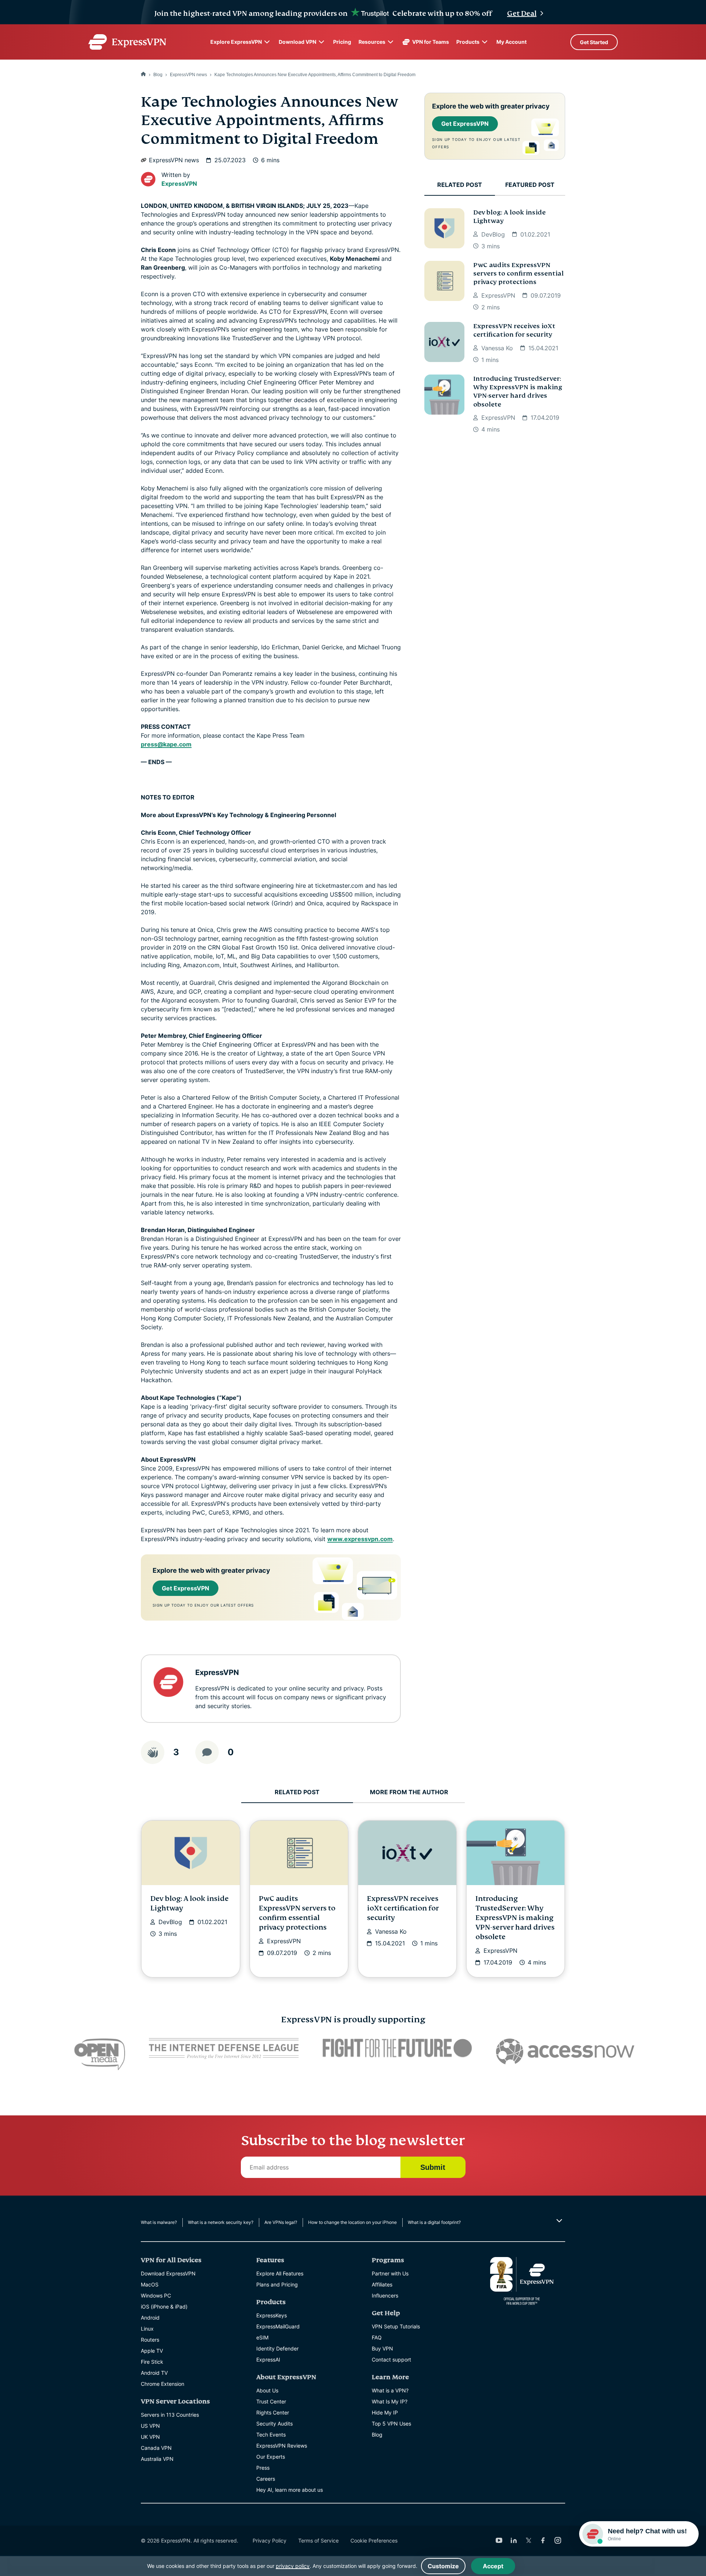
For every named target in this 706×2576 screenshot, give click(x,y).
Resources (372, 42)
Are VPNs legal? (281, 2222)
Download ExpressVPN (168, 2273)
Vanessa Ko (497, 348)
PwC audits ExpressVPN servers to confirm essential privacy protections (518, 274)
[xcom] (528, 2540)
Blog (158, 75)
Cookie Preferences (374, 2540)
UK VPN (150, 2437)
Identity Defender (277, 2348)
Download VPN (297, 42)
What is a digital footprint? (434, 2222)
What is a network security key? (221, 2222)
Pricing (342, 42)
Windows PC (156, 2295)
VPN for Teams (431, 42)
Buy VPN (382, 2348)
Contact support (391, 2359)
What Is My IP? (390, 2401)
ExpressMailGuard (278, 2326)
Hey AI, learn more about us (290, 2490)
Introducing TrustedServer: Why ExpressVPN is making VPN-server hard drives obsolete (518, 392)
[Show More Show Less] (558, 2221)
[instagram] (558, 2540)
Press (263, 2468)
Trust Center (271, 2401)
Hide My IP (385, 2412)
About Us (267, 2390)
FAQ (377, 2337)
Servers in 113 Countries (170, 2415)
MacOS (150, 2284)
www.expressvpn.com (360, 1539)
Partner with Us (390, 2273)
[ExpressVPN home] (127, 42)
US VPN (150, 2426)
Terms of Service (318, 2540)
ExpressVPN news (188, 75)
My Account (511, 42)
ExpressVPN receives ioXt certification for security (514, 330)
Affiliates (382, 2284)
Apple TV (152, 2351)
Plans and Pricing (277, 2284)
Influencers (385, 2295)
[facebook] (543, 2540)
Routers (150, 2340)
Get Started (594, 42)
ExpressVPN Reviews (282, 2446)
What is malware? (159, 2222)
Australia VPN (157, 2459)
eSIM (262, 2337)
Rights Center (273, 2412)
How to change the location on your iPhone (352, 2222)
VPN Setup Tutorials (396, 2326)
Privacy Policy (270, 2540)
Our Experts (271, 2457)
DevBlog (493, 234)
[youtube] (499, 2540)
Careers (266, 2479)
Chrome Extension (163, 2384)
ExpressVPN (179, 184)
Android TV (154, 2373)
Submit (433, 2167)
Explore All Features (280, 2273)
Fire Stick (152, 2362)
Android (150, 2318)
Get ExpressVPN (186, 1588)
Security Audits (274, 2424)
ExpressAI (268, 2359)
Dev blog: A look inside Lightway (509, 217)
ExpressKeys (272, 2315)
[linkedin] (514, 2540)
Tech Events (271, 2435)
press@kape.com (166, 744)
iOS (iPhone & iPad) (164, 2307)
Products (468, 42)
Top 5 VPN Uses (391, 2424)
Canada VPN (156, 2448)
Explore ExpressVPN (236, 42)
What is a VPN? (390, 2390)
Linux (147, 2329)
